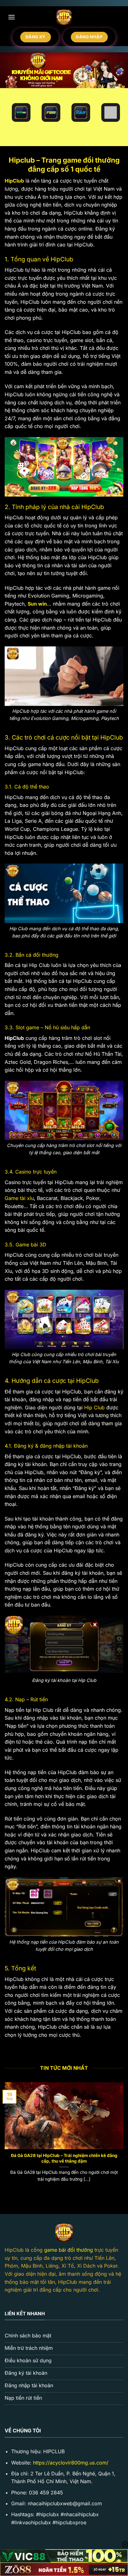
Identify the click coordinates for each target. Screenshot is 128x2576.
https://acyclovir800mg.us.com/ (71, 2463)
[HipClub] (64, 17)
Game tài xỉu (19, 1198)
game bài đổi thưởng (69, 2250)
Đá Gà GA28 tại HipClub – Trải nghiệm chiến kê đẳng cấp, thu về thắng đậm (64, 2158)
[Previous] (4, 2138)
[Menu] (11, 17)
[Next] (124, 2138)
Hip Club (94, 1407)
